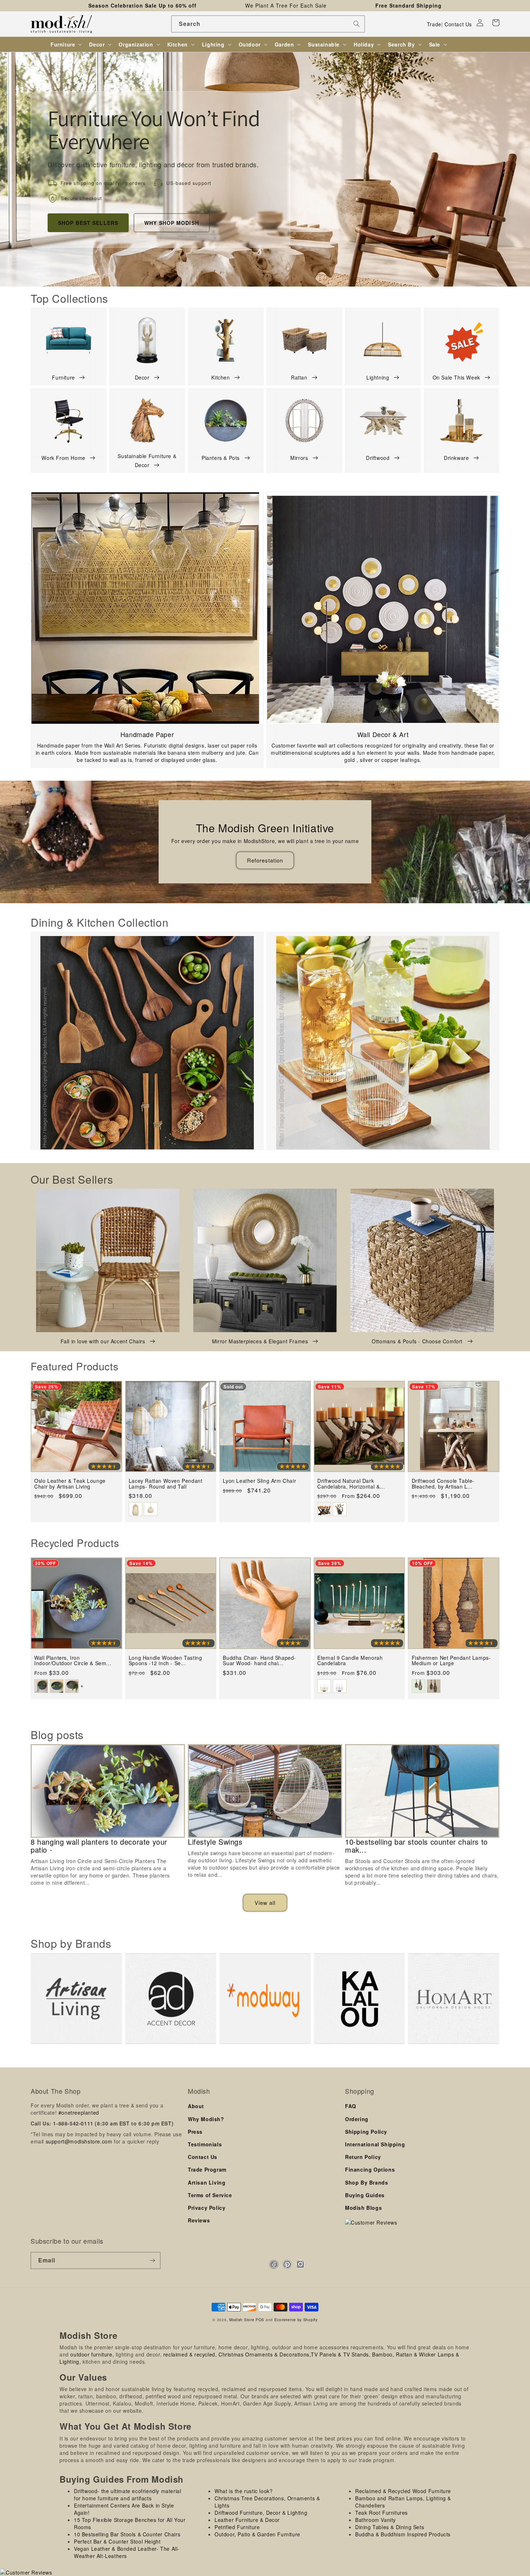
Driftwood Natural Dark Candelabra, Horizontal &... (351, 1484)
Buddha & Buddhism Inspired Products (403, 2534)
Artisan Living (207, 2182)
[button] (496, 23)
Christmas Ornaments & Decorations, (265, 2354)
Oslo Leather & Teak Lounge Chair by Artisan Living (70, 1484)
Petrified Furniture (237, 2527)
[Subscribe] (152, 2260)
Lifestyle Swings (215, 1842)
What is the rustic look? (244, 2491)
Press (195, 2132)
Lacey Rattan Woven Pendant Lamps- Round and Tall (166, 1484)
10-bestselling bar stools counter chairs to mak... (416, 1846)
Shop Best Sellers (88, 223)
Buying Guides (365, 2195)
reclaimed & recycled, (190, 2354)
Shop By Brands (366, 2182)
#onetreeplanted (79, 2112)
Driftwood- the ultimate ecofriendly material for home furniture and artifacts (127, 2495)
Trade (434, 24)
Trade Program (207, 2169)
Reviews (199, 2220)
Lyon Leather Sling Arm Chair (259, 1481)
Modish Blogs (363, 2208)
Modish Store (242, 2320)
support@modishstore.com (79, 2141)
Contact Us (458, 24)
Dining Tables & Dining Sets (390, 2527)
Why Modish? (206, 2119)
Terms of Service (210, 2195)
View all (265, 1903)
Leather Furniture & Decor (247, 2520)
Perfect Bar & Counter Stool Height (117, 2541)
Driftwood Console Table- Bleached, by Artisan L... (443, 1484)
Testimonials (205, 2144)
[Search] (357, 24)
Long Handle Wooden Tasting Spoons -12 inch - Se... (165, 1661)
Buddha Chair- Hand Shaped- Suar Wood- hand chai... (259, 1661)
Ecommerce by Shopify (296, 2320)
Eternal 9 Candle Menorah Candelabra (350, 1661)
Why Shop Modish (172, 223)
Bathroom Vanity (376, 2520)
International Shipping (375, 2144)
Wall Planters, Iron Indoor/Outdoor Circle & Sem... (73, 1661)
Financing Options (370, 2169)
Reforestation (265, 860)
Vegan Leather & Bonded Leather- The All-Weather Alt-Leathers (127, 2552)
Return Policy (363, 2157)
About (196, 2106)
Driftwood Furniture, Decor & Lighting (261, 2513)
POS (260, 2320)
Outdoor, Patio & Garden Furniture (257, 2534)
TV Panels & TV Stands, (341, 2354)
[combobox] (268, 24)
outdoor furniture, (92, 2354)
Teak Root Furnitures (381, 2513)
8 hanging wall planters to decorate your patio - (99, 1846)
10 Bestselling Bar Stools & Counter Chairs (127, 2534)
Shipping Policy (366, 2132)
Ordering (357, 2119)
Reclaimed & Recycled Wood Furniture (403, 2491)
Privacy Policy (207, 2208)
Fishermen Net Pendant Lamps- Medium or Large (451, 1661)
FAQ (351, 2106)
